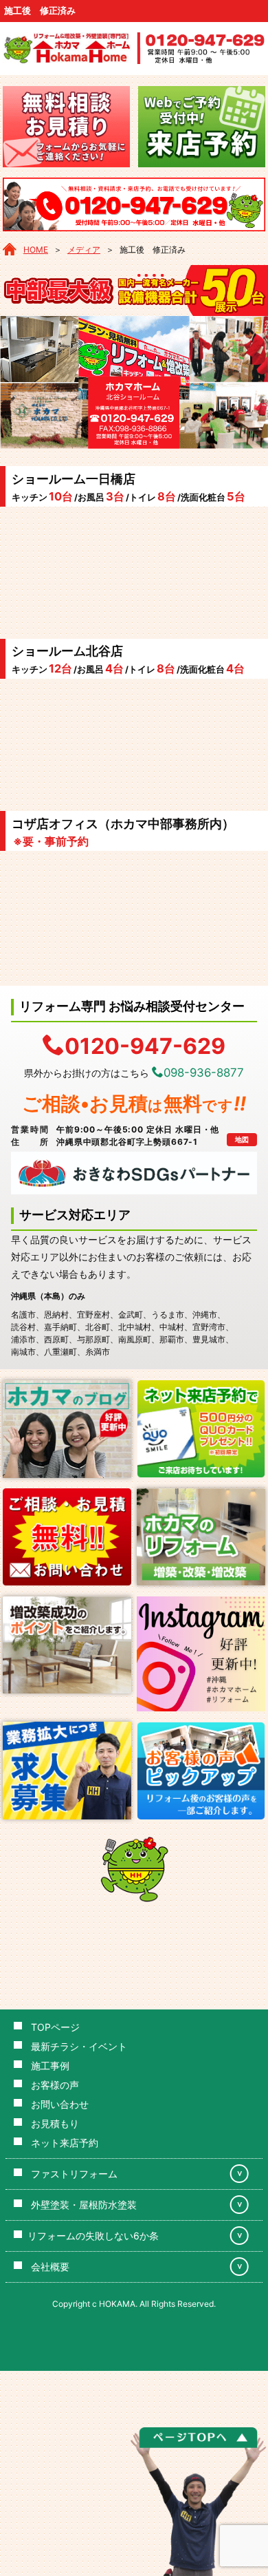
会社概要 (50, 2267)
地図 (242, 1139)
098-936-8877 (204, 1073)
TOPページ (55, 2027)
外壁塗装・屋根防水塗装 (84, 2205)
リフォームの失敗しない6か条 (93, 2236)
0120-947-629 (145, 1045)
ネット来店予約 (65, 2143)
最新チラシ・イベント (79, 2046)
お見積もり (55, 2123)
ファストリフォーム (74, 2174)
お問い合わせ (60, 2104)
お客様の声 (55, 2085)
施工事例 (50, 2066)
